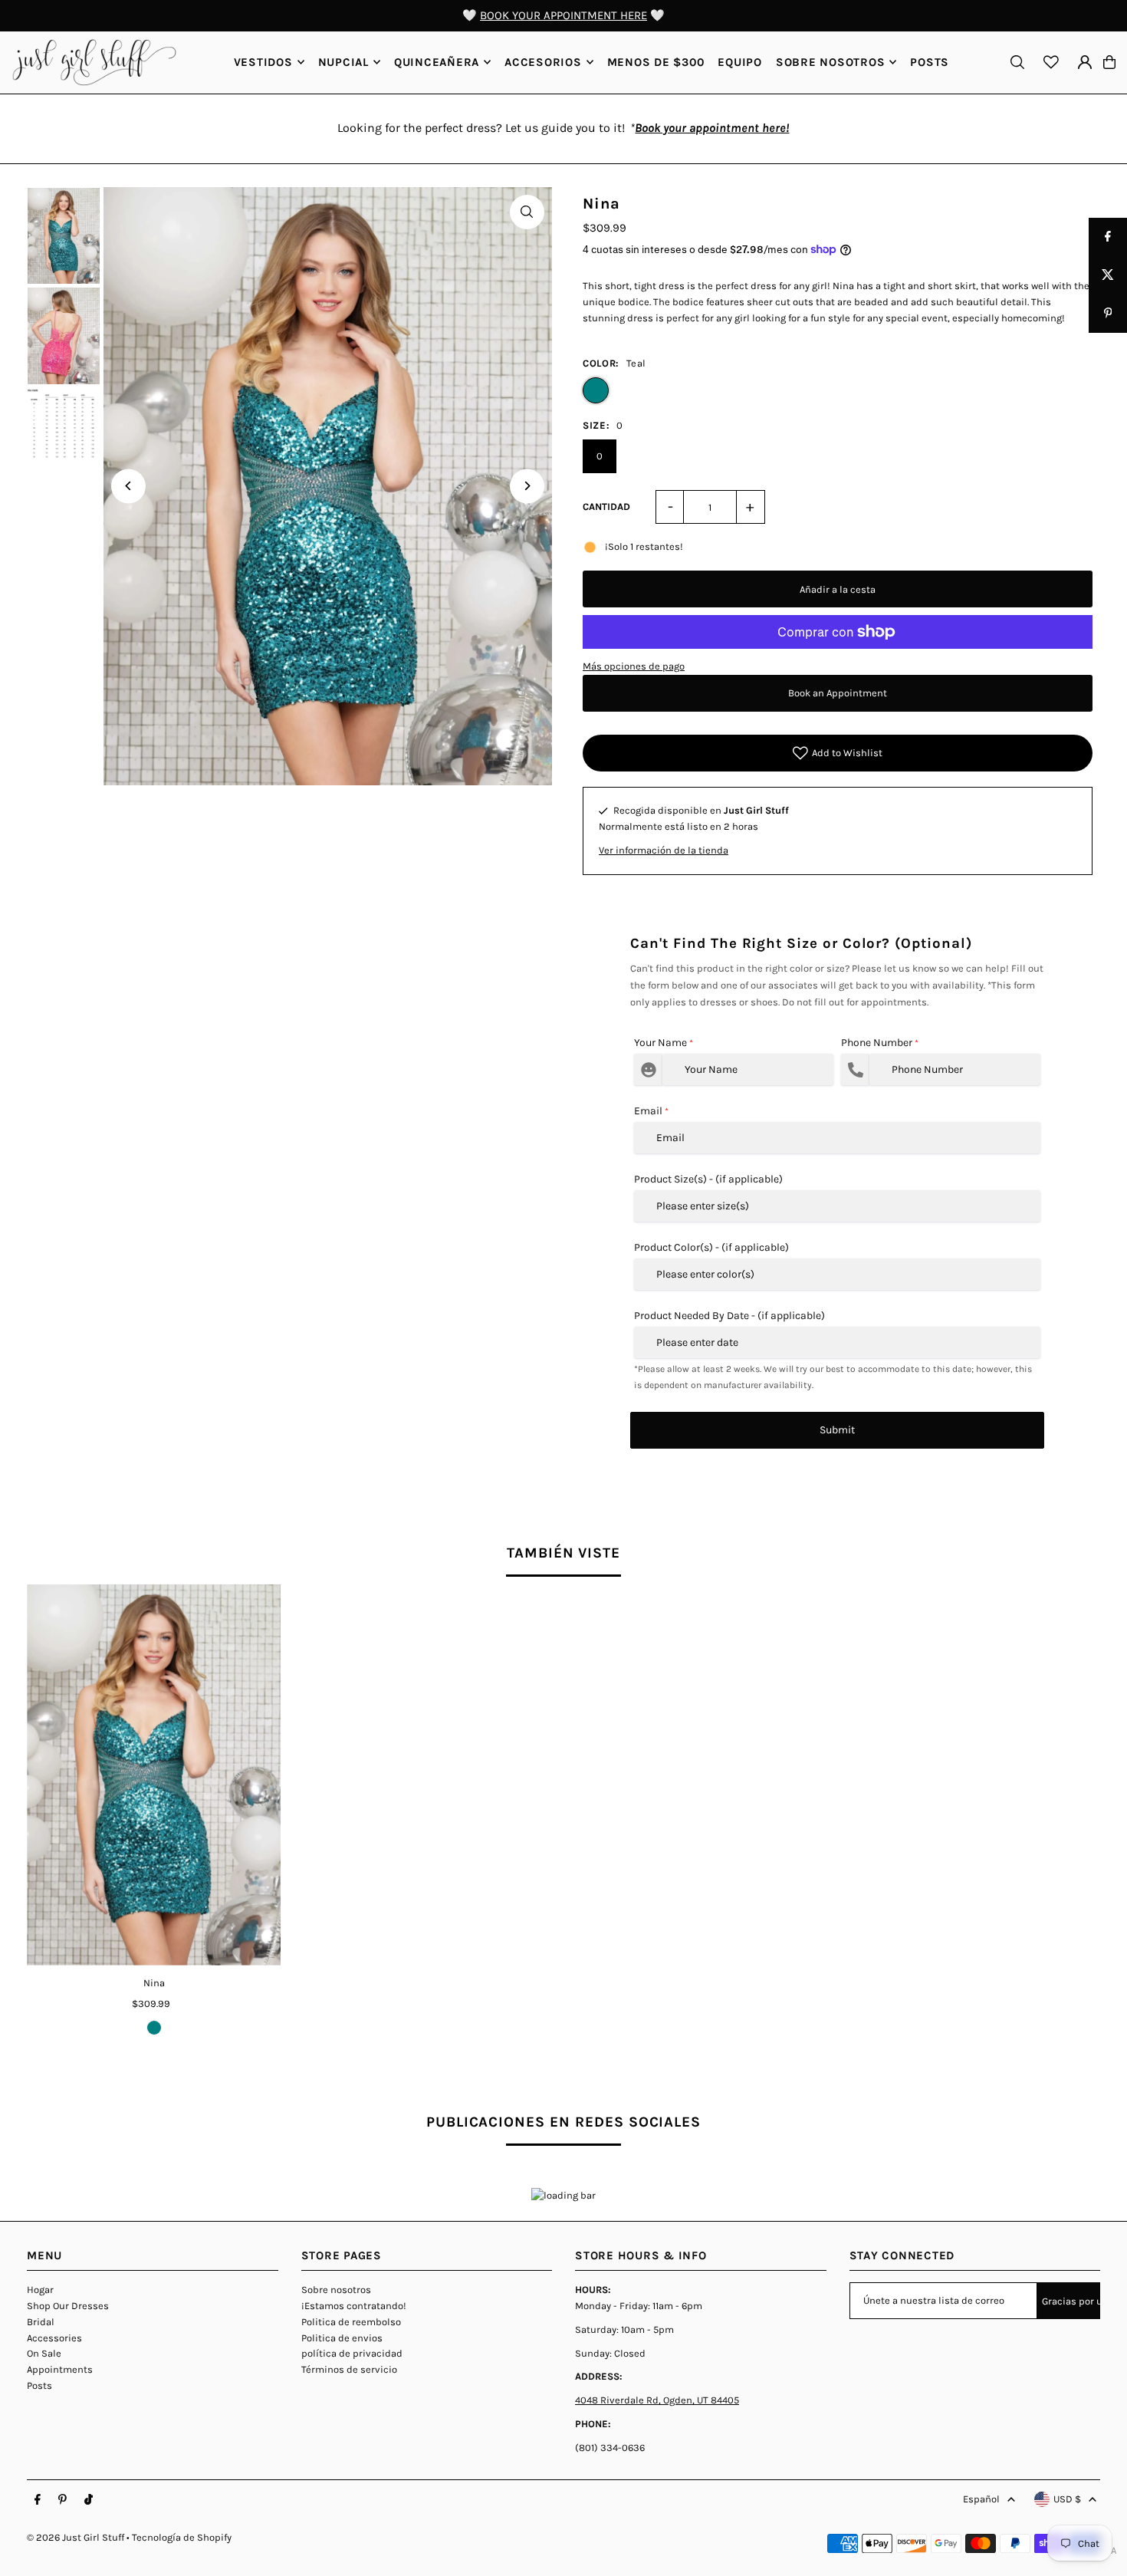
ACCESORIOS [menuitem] (543, 62)
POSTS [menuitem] (930, 62)
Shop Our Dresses (68, 2306)
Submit (837, 1430)
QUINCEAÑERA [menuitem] (437, 62)
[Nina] (154, 1775)
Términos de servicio (349, 2369)
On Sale (44, 2353)
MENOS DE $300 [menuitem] (656, 62)
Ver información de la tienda (664, 850)
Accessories (54, 2338)
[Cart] (1109, 62)
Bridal (41, 2322)
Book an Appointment (838, 693)
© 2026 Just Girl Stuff (76, 2537)
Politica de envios (342, 2338)
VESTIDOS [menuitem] (263, 62)
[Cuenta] (1085, 62)
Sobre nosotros (336, 2290)
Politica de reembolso (351, 2322)
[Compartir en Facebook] (1108, 237)
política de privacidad (352, 2353)
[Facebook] (38, 2500)
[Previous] (128, 486)
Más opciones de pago (634, 666)
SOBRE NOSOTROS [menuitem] (831, 62)
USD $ (1067, 2499)
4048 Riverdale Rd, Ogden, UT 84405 (657, 2400)
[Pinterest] (62, 2500)
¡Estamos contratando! (354, 2306)
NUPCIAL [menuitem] (343, 62)
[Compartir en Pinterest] (1108, 314)
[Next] (527, 486)
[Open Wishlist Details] (1051, 62)
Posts (39, 2385)
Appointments (60, 2369)
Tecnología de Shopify (182, 2537)
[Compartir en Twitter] (1108, 275)
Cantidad (606, 507)
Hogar (40, 2290)
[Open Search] (1017, 62)
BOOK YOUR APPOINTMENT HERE (563, 15)
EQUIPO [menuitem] (740, 62)
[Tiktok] (89, 2500)
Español (981, 2499)
